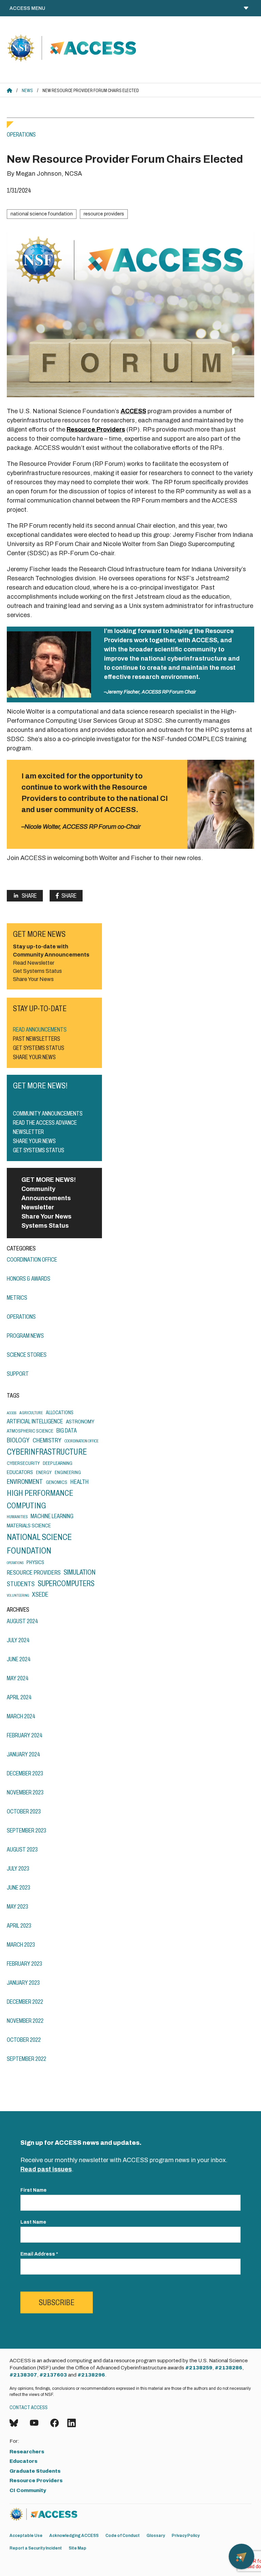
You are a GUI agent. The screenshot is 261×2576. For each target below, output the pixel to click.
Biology (18, 1440)
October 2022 (24, 2040)
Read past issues (46, 2169)
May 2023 (18, 1907)
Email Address (39, 2254)
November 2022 (25, 2021)
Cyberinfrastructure (47, 1452)
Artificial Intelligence (35, 1421)
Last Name (33, 2222)
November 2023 (25, 1792)
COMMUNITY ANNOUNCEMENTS (48, 1114)
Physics (35, 1562)
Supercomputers (66, 1583)
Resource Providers (104, 214)
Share (29, 896)
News (27, 91)
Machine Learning (52, 1516)
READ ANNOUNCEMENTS (40, 1030)
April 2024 (19, 1697)
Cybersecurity (23, 1463)
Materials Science (29, 1526)
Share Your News (46, 1216)
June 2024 (19, 1659)
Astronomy (80, 1422)
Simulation (80, 1572)
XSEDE (40, 1594)
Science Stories (27, 1355)
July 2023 (18, 1869)
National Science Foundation (42, 214)
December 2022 (25, 2002)
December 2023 (25, 1773)
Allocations (60, 1412)
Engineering (68, 1472)
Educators (20, 1472)
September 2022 (27, 2059)
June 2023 (19, 1888)
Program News (25, 1336)
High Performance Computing (40, 1499)
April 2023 (19, 1926)
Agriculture (31, 1413)
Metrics (17, 1298)
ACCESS (133, 411)
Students (21, 1584)
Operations (21, 135)
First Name (33, 2190)
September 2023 (27, 1830)
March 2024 (21, 1716)
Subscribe (57, 2302)
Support (18, 1374)
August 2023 (22, 1850)
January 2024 (23, 1754)
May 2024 (18, 1678)
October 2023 (24, 1811)
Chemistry (47, 1440)
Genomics (57, 1482)
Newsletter (38, 1207)
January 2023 (23, 1983)
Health (80, 1482)
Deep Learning (58, 1463)
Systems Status (45, 1226)
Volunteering (18, 1596)
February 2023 (24, 1964)
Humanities (17, 1517)
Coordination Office (32, 1260)
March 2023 (21, 1945)
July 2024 (18, 1640)
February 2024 (25, 1735)
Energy (44, 1472)
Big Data (67, 1431)
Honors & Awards (29, 1279)
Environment (25, 1482)
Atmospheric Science (30, 1431)
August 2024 (22, 1621)
